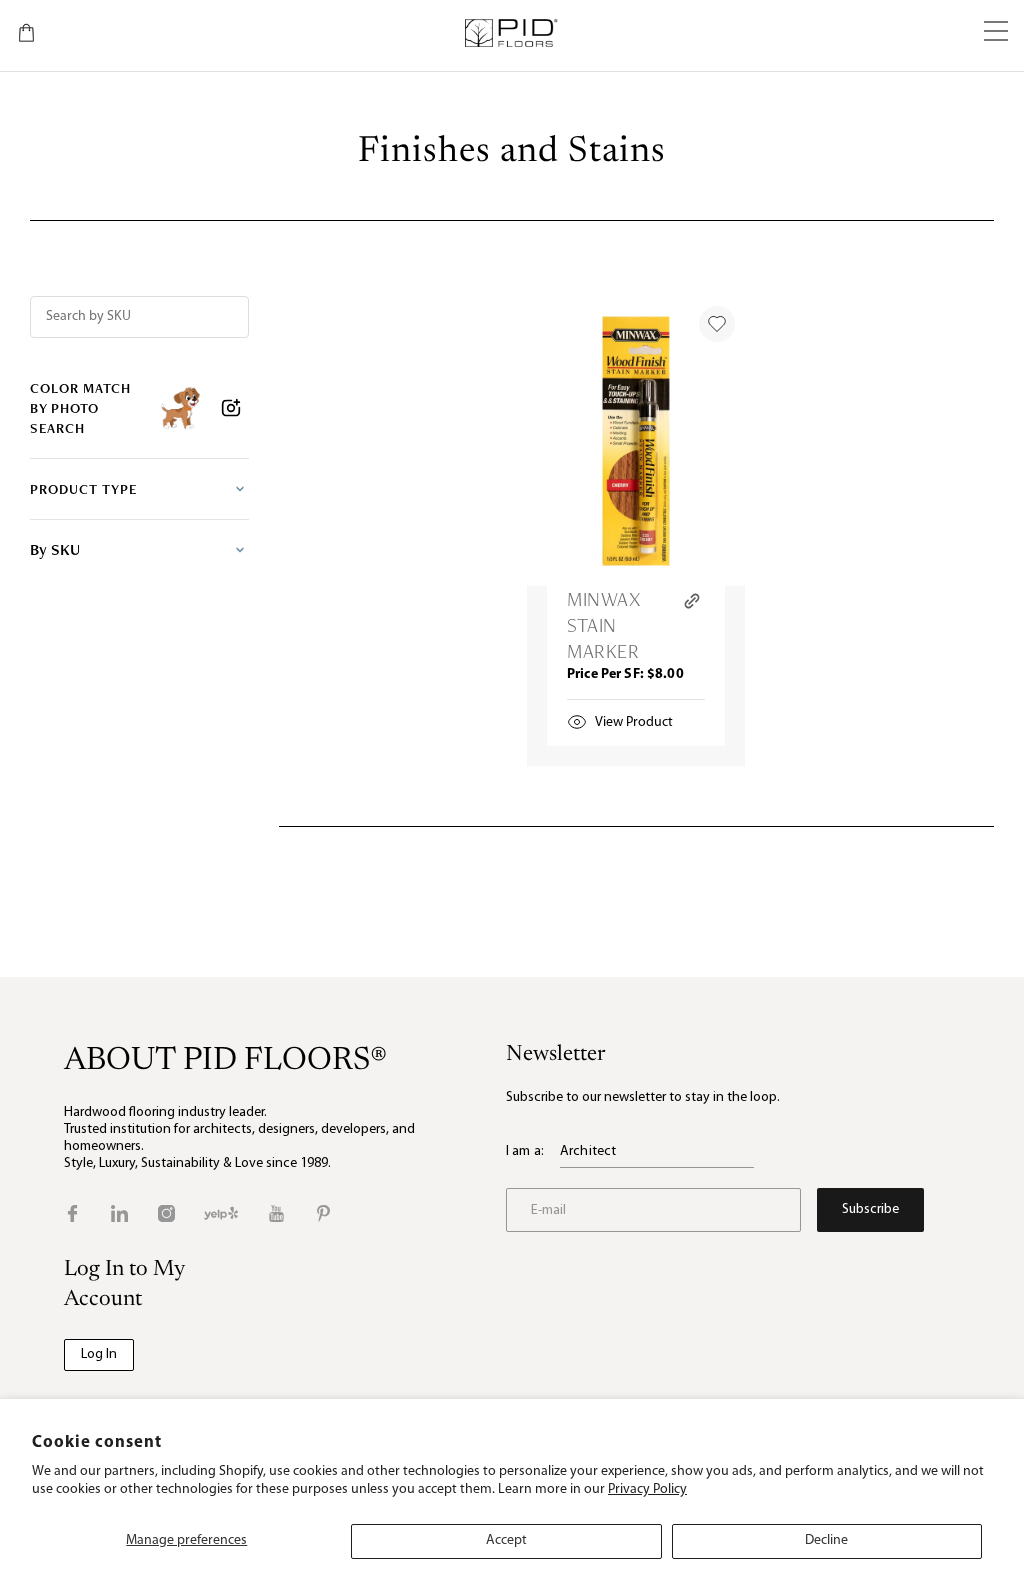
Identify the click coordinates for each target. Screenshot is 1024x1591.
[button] (996, 33)
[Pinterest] (323, 1213)
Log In (99, 1354)
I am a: (525, 1151)
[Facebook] (72, 1213)
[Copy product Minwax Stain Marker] (692, 601)
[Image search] (231, 408)
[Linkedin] (119, 1213)
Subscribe (870, 1209)
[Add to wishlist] (717, 324)
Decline (826, 1540)
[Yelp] (221, 1213)
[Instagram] (166, 1213)
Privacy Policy (647, 1489)
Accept (506, 1540)
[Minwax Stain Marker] (636, 441)
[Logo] (510, 33)
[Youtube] (276, 1213)
